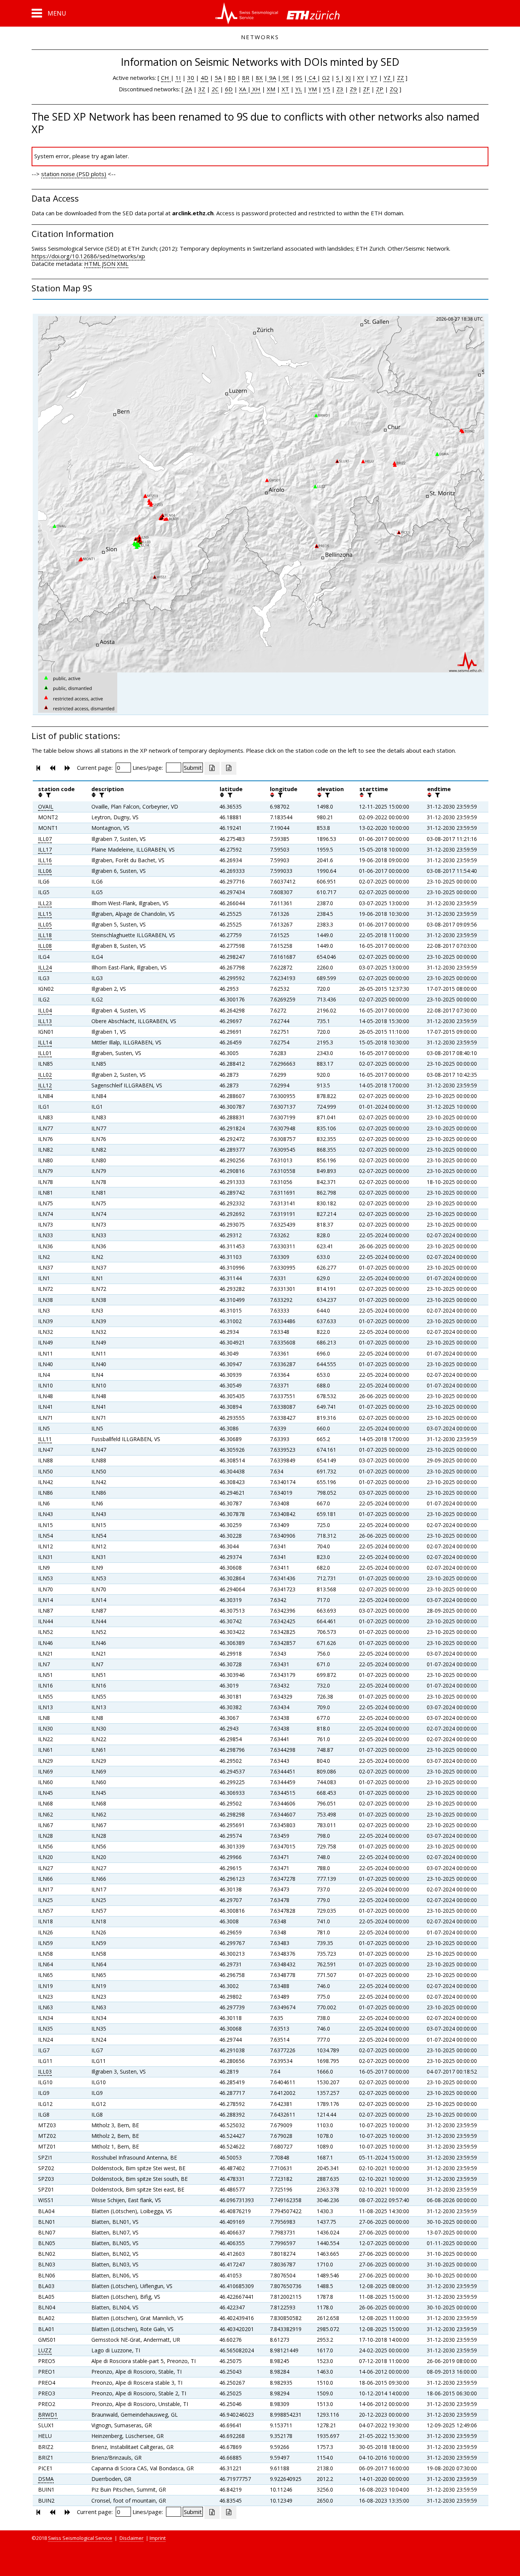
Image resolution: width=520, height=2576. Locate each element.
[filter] (48, 795)
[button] (49, 13)
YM (313, 89)
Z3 (340, 89)
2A (188, 89)
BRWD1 (48, 2415)
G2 (326, 78)
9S (299, 78)
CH (166, 78)
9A (272, 78)
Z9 (353, 89)
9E (285, 78)
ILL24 (45, 967)
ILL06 (45, 871)
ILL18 (45, 935)
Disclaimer (132, 2538)
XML (123, 264)
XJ (348, 78)
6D (229, 89)
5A (218, 78)
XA (243, 89)
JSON (109, 264)
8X (259, 78)
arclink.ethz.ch (193, 213)
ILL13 (45, 1021)
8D (232, 78)
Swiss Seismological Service (80, 2538)
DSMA (46, 2479)
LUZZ (45, 2350)
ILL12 (45, 1085)
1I (178, 78)
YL (299, 89)
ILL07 (45, 839)
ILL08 (45, 946)
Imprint (158, 2538)
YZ (388, 78)
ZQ (394, 89)
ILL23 (45, 903)
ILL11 (45, 1439)
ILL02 (45, 1075)
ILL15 (45, 914)
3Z (202, 89)
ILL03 (45, 2071)
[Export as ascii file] (229, 768)
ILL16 (45, 860)
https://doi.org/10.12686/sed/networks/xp (88, 256)
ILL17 (45, 849)
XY (360, 78)
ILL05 (45, 924)
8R (246, 78)
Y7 (374, 78)
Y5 (327, 89)
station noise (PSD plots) (74, 174)
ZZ (400, 78)
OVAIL (46, 806)
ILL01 (45, 1053)
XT (285, 89)
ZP (380, 89)
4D (204, 78)
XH (256, 89)
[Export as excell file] (212, 768)
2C (215, 89)
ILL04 (45, 1010)
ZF (366, 89)
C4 (312, 78)
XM (271, 89)
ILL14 (45, 1042)
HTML (92, 264)
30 (191, 78)
